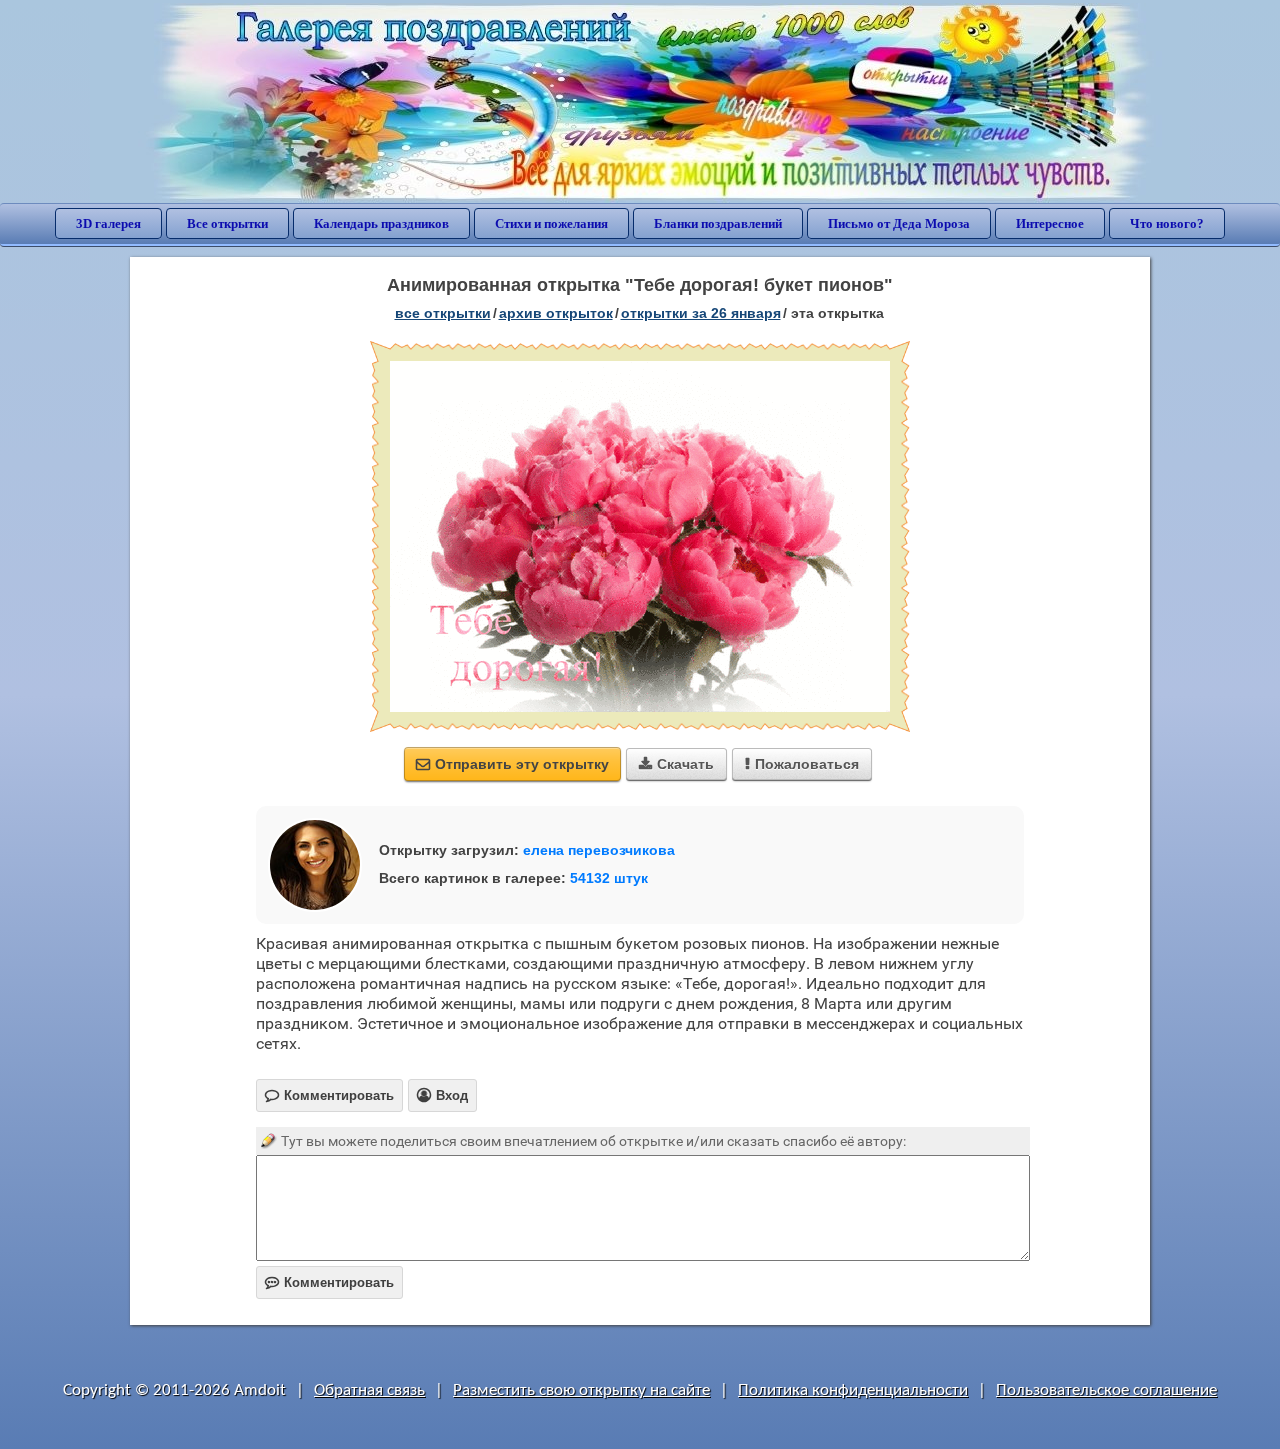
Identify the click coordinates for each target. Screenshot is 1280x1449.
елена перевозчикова (599, 850)
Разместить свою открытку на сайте (581, 1390)
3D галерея (108, 223)
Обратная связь (369, 1390)
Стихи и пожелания (551, 223)
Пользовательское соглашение (1106, 1390)
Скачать (676, 764)
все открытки (443, 313)
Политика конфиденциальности (853, 1390)
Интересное (1050, 223)
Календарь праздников (381, 223)
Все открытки (227, 223)
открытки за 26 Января (701, 313)
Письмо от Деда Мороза (899, 223)
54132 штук (609, 878)
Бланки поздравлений (718, 223)
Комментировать (329, 1282)
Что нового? (1167, 223)
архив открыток (556, 313)
